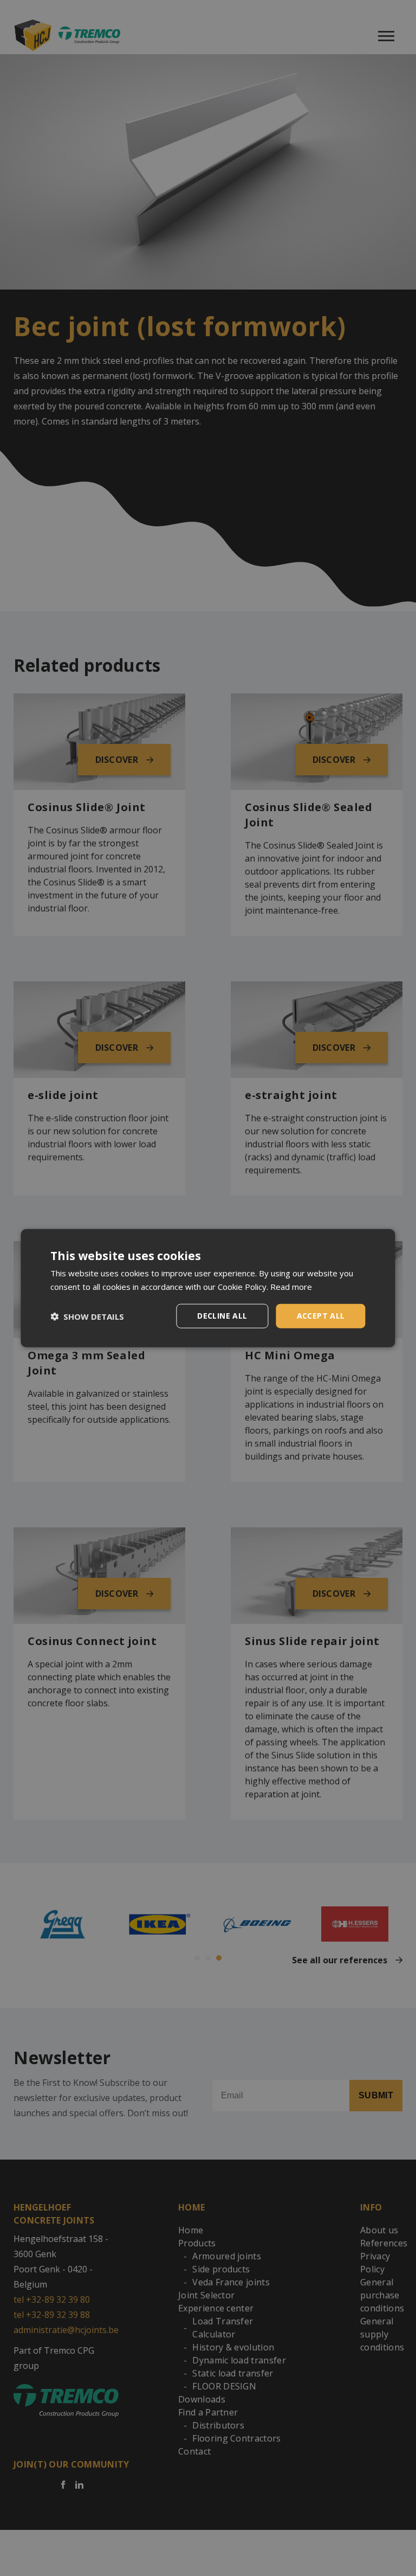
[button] (87, 1316)
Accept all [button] (321, 1316)
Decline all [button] (222, 1316)
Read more (291, 1286)
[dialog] (208, 1288)
